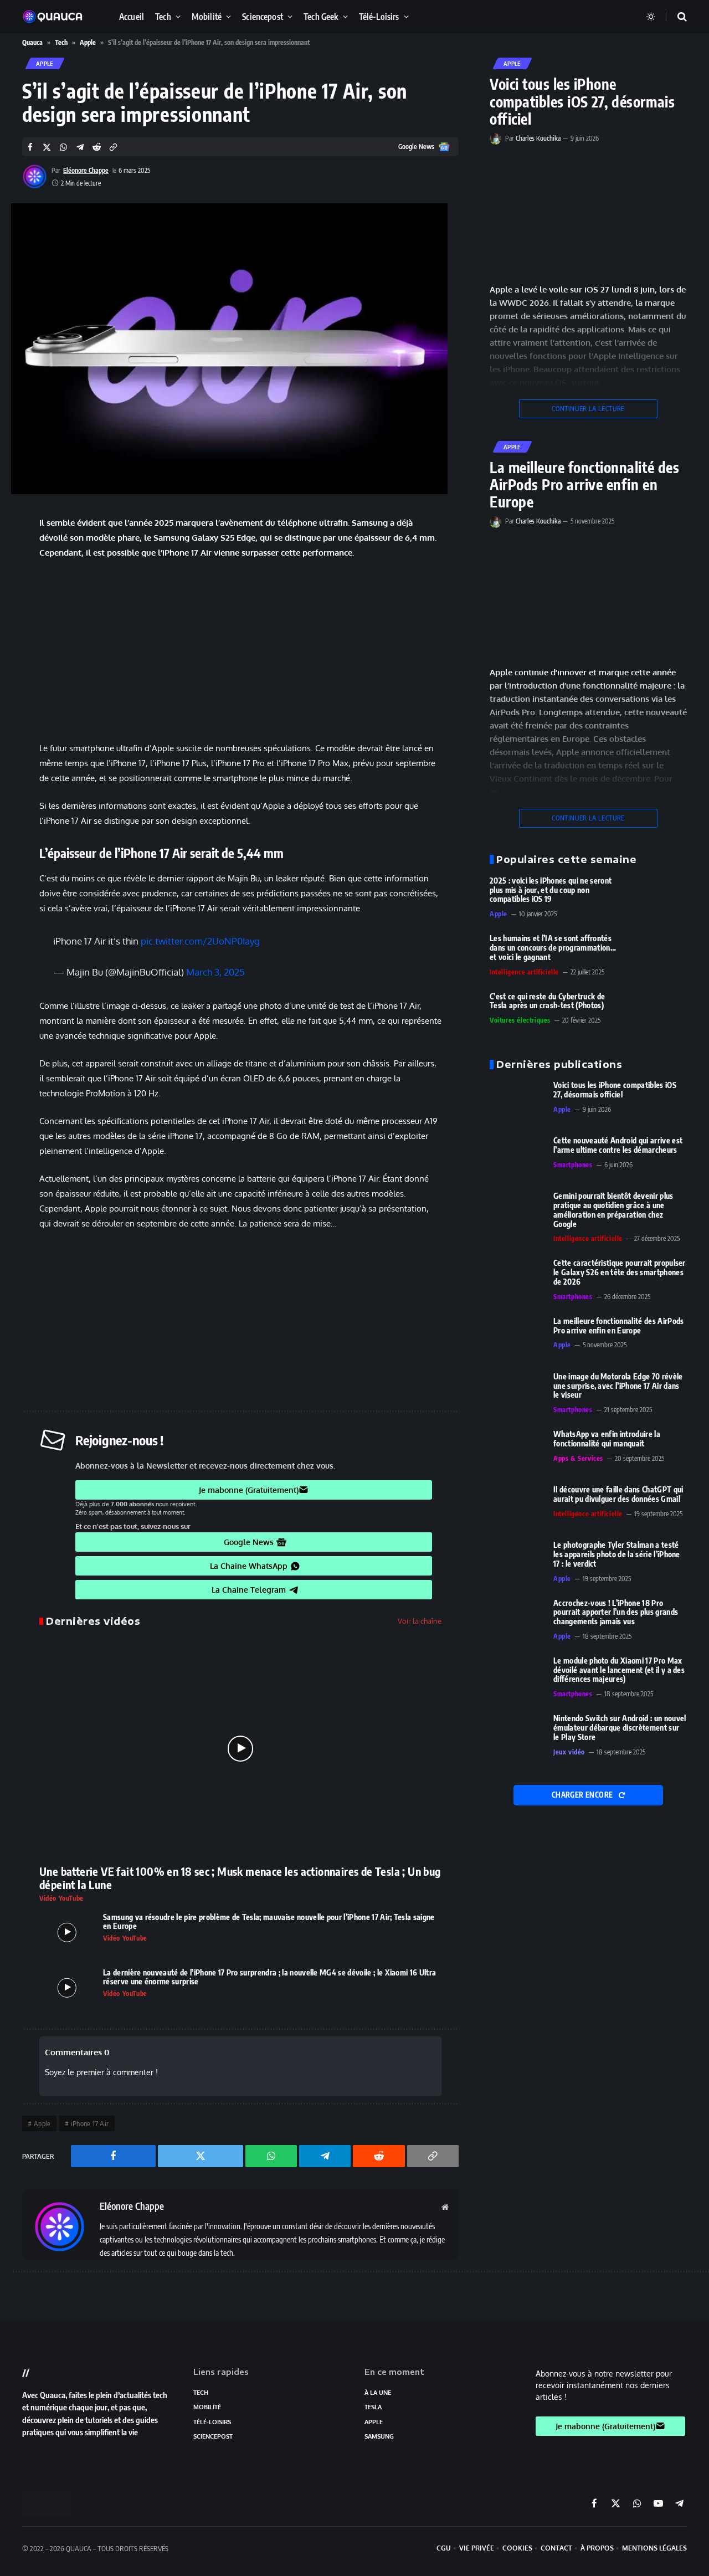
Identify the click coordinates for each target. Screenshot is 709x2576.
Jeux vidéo (569, 1752)
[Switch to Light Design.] (651, 17)
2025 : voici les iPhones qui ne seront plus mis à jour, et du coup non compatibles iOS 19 (551, 890)
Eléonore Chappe (86, 170)
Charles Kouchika (538, 138)
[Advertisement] (240, 650)
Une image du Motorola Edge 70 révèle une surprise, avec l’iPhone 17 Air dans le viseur (618, 1386)
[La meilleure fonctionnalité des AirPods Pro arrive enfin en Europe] (588, 597)
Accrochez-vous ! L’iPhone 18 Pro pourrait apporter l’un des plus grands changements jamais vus (616, 1613)
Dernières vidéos (93, 1621)
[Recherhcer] (675, 17)
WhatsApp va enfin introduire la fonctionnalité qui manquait (607, 1439)
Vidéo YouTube (61, 1898)
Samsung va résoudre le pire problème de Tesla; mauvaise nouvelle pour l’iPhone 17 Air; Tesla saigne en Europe (269, 1922)
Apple (88, 42)
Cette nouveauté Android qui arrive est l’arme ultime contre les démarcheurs (618, 1145)
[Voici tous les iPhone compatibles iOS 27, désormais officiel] (588, 214)
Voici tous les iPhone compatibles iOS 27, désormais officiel (582, 101)
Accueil (132, 16)
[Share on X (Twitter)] (47, 147)
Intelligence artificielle (524, 972)
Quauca (32, 42)
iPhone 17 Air (90, 2123)
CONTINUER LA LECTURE (588, 409)
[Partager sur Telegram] (80, 147)
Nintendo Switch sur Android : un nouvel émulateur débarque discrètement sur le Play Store (620, 1728)
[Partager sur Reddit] (97, 147)
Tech (163, 16)
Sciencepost (263, 16)
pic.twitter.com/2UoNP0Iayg (200, 941)
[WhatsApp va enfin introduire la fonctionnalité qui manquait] (517, 1449)
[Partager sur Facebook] (30, 147)
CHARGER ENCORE (583, 1795)
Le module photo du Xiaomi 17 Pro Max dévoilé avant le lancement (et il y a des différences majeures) (619, 1670)
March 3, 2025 (215, 972)
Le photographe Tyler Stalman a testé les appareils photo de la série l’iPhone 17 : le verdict (617, 1554)
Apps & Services (578, 1458)
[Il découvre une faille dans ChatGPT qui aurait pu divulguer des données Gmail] (517, 1505)
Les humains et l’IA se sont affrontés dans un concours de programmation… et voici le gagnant (553, 948)
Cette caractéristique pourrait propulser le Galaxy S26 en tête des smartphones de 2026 (620, 1272)
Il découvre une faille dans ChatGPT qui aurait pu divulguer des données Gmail (618, 1494)
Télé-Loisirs (379, 16)
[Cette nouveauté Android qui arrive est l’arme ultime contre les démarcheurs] (517, 1156)
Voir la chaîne (420, 1621)
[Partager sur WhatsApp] (63, 147)
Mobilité (207, 16)
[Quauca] (58, 17)
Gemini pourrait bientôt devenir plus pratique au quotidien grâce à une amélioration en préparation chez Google (613, 1210)
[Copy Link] (113, 147)
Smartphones (573, 1165)
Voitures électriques (520, 1020)
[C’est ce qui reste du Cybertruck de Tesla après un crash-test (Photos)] (659, 1012)
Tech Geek (321, 16)
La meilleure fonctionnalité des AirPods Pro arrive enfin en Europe (584, 485)
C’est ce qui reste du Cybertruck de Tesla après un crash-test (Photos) (547, 1001)
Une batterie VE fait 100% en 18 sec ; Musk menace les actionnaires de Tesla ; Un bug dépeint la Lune (240, 1878)
